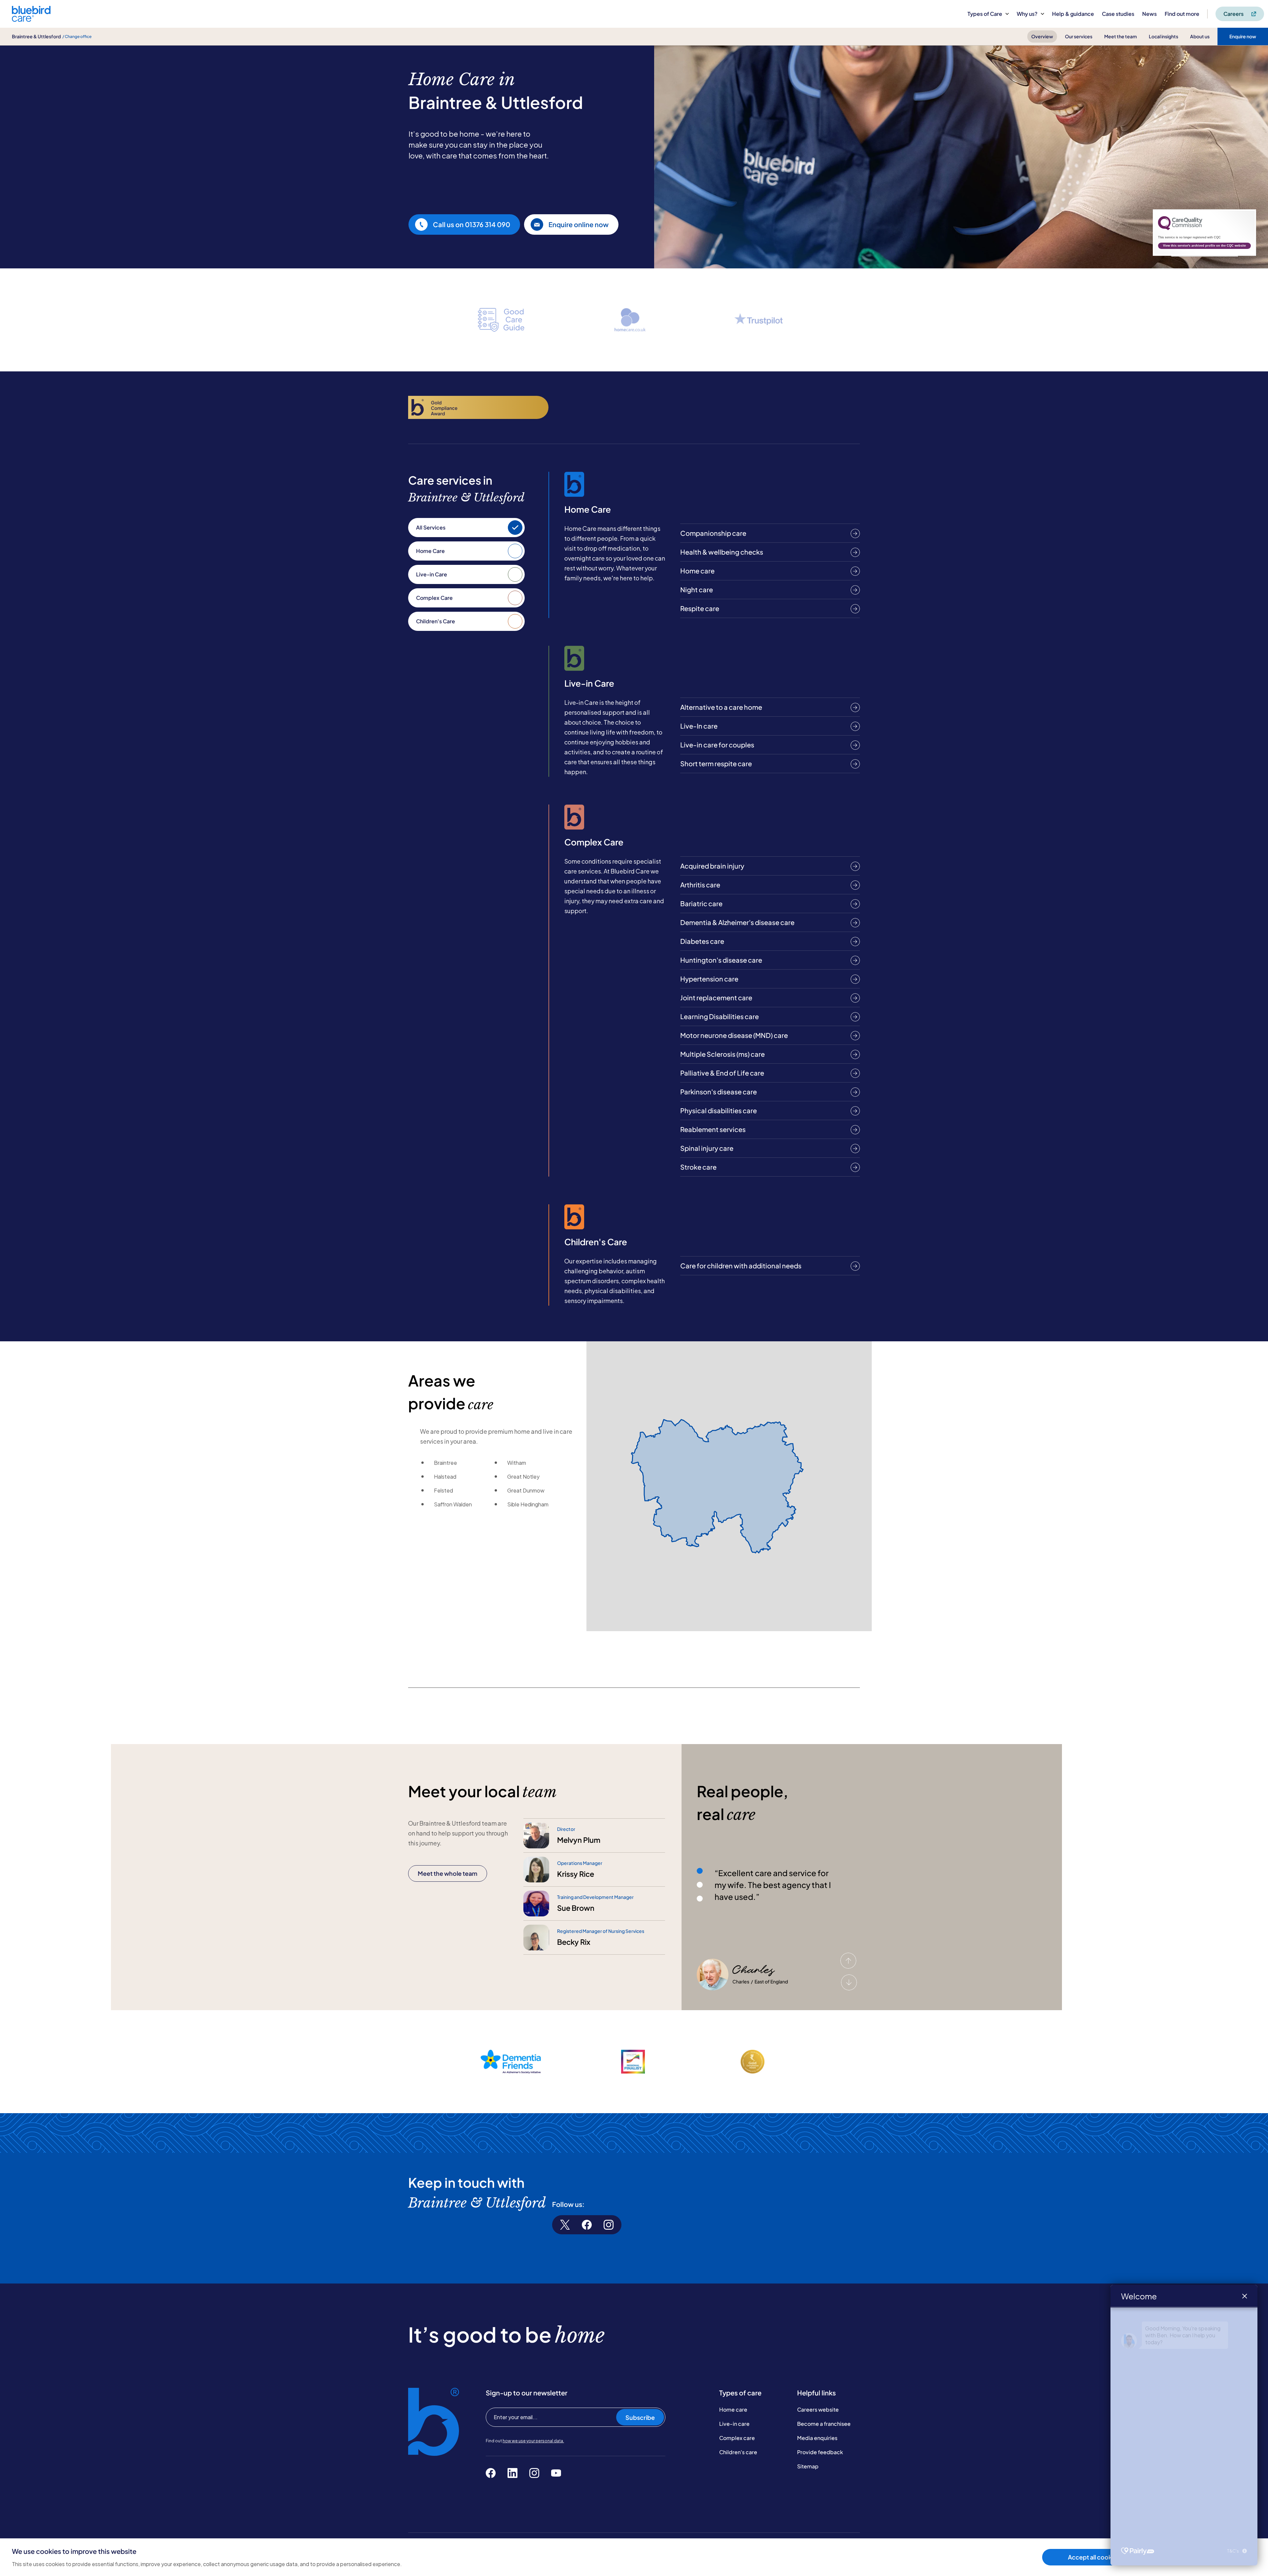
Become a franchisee (824, 2424)
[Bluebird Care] (31, 19)
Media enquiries (817, 2438)
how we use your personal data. (533, 2441)
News (1149, 14)
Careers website (818, 2409)
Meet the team (1121, 36)
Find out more (1182, 14)
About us (1200, 36)
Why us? (1027, 14)
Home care (733, 2409)
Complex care (737, 2438)
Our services (1079, 36)
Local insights (1163, 36)
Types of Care (985, 14)
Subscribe (640, 2417)
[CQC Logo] (1180, 228)
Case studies (1118, 14)
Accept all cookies (1094, 2557)
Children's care (738, 2452)
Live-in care (734, 2424)
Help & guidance (1073, 14)
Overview (1042, 36)
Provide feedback (820, 2452)
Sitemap (808, 2466)
